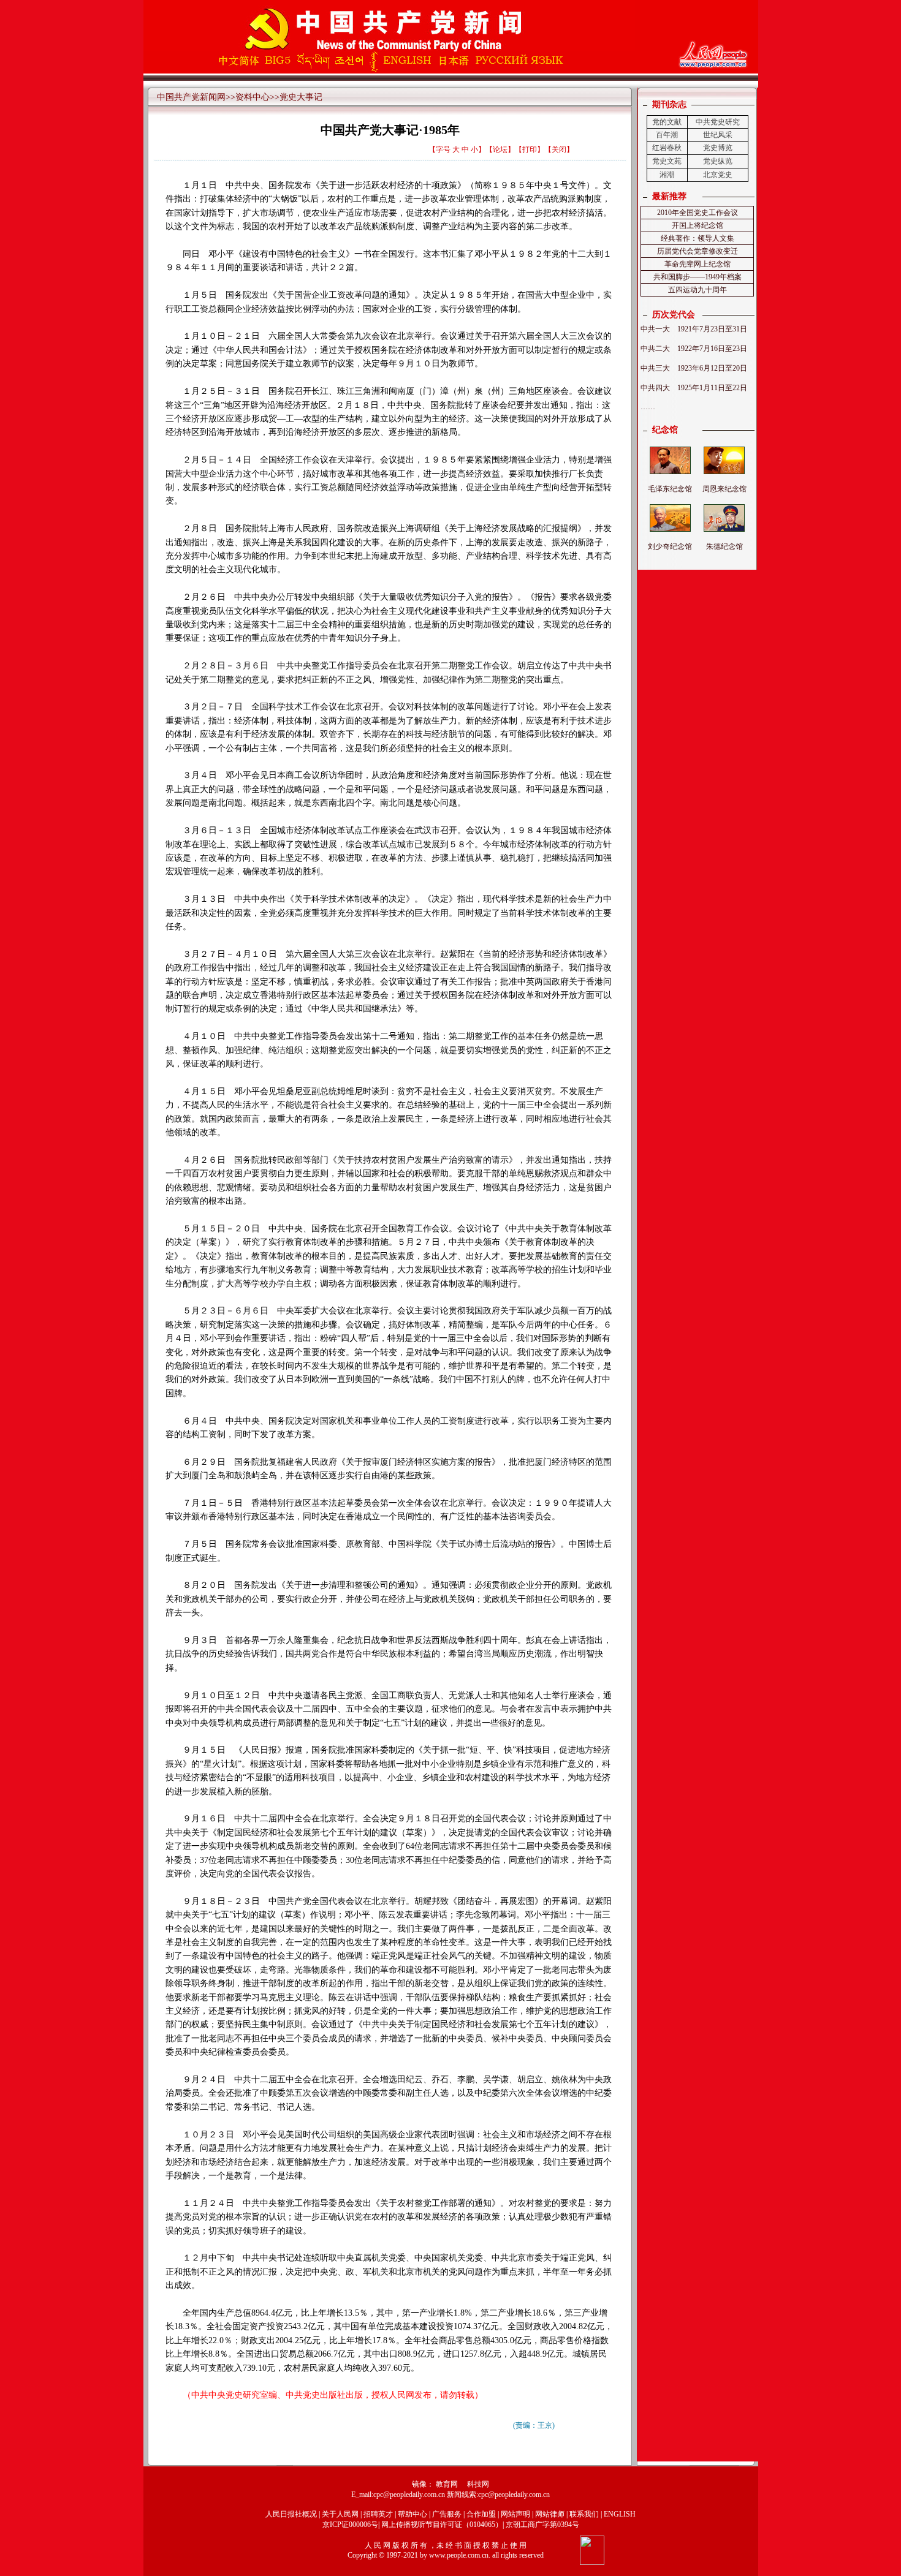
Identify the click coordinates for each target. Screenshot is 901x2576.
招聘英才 (378, 2514)
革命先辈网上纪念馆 (698, 264)
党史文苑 (667, 161)
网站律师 (550, 2514)
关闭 (559, 149)
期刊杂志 (669, 104)
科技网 (478, 2484)
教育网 (447, 2484)
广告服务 (447, 2514)
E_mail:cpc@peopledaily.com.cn (399, 2495)
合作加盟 (481, 2514)
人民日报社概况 (291, 2514)
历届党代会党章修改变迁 (698, 251)
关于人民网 (340, 2514)
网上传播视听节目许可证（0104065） (442, 2525)
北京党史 (718, 175)
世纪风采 (718, 135)
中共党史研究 (718, 122)
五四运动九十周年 (698, 290)
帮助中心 (412, 2514)
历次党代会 (674, 315)
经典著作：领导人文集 (698, 238)
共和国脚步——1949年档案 (698, 277)
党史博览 (718, 148)
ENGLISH (620, 2514)
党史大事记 (301, 97)
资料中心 (253, 97)
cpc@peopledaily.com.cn (514, 2495)
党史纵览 (718, 161)
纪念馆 (665, 430)
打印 (530, 149)
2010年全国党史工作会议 (698, 213)
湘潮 (667, 175)
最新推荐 (669, 196)
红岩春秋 (667, 148)
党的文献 (667, 122)
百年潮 (667, 135)
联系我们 (584, 2514)
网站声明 (515, 2514)
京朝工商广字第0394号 (542, 2525)
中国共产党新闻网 (191, 97)
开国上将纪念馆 (698, 225)
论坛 (500, 149)
